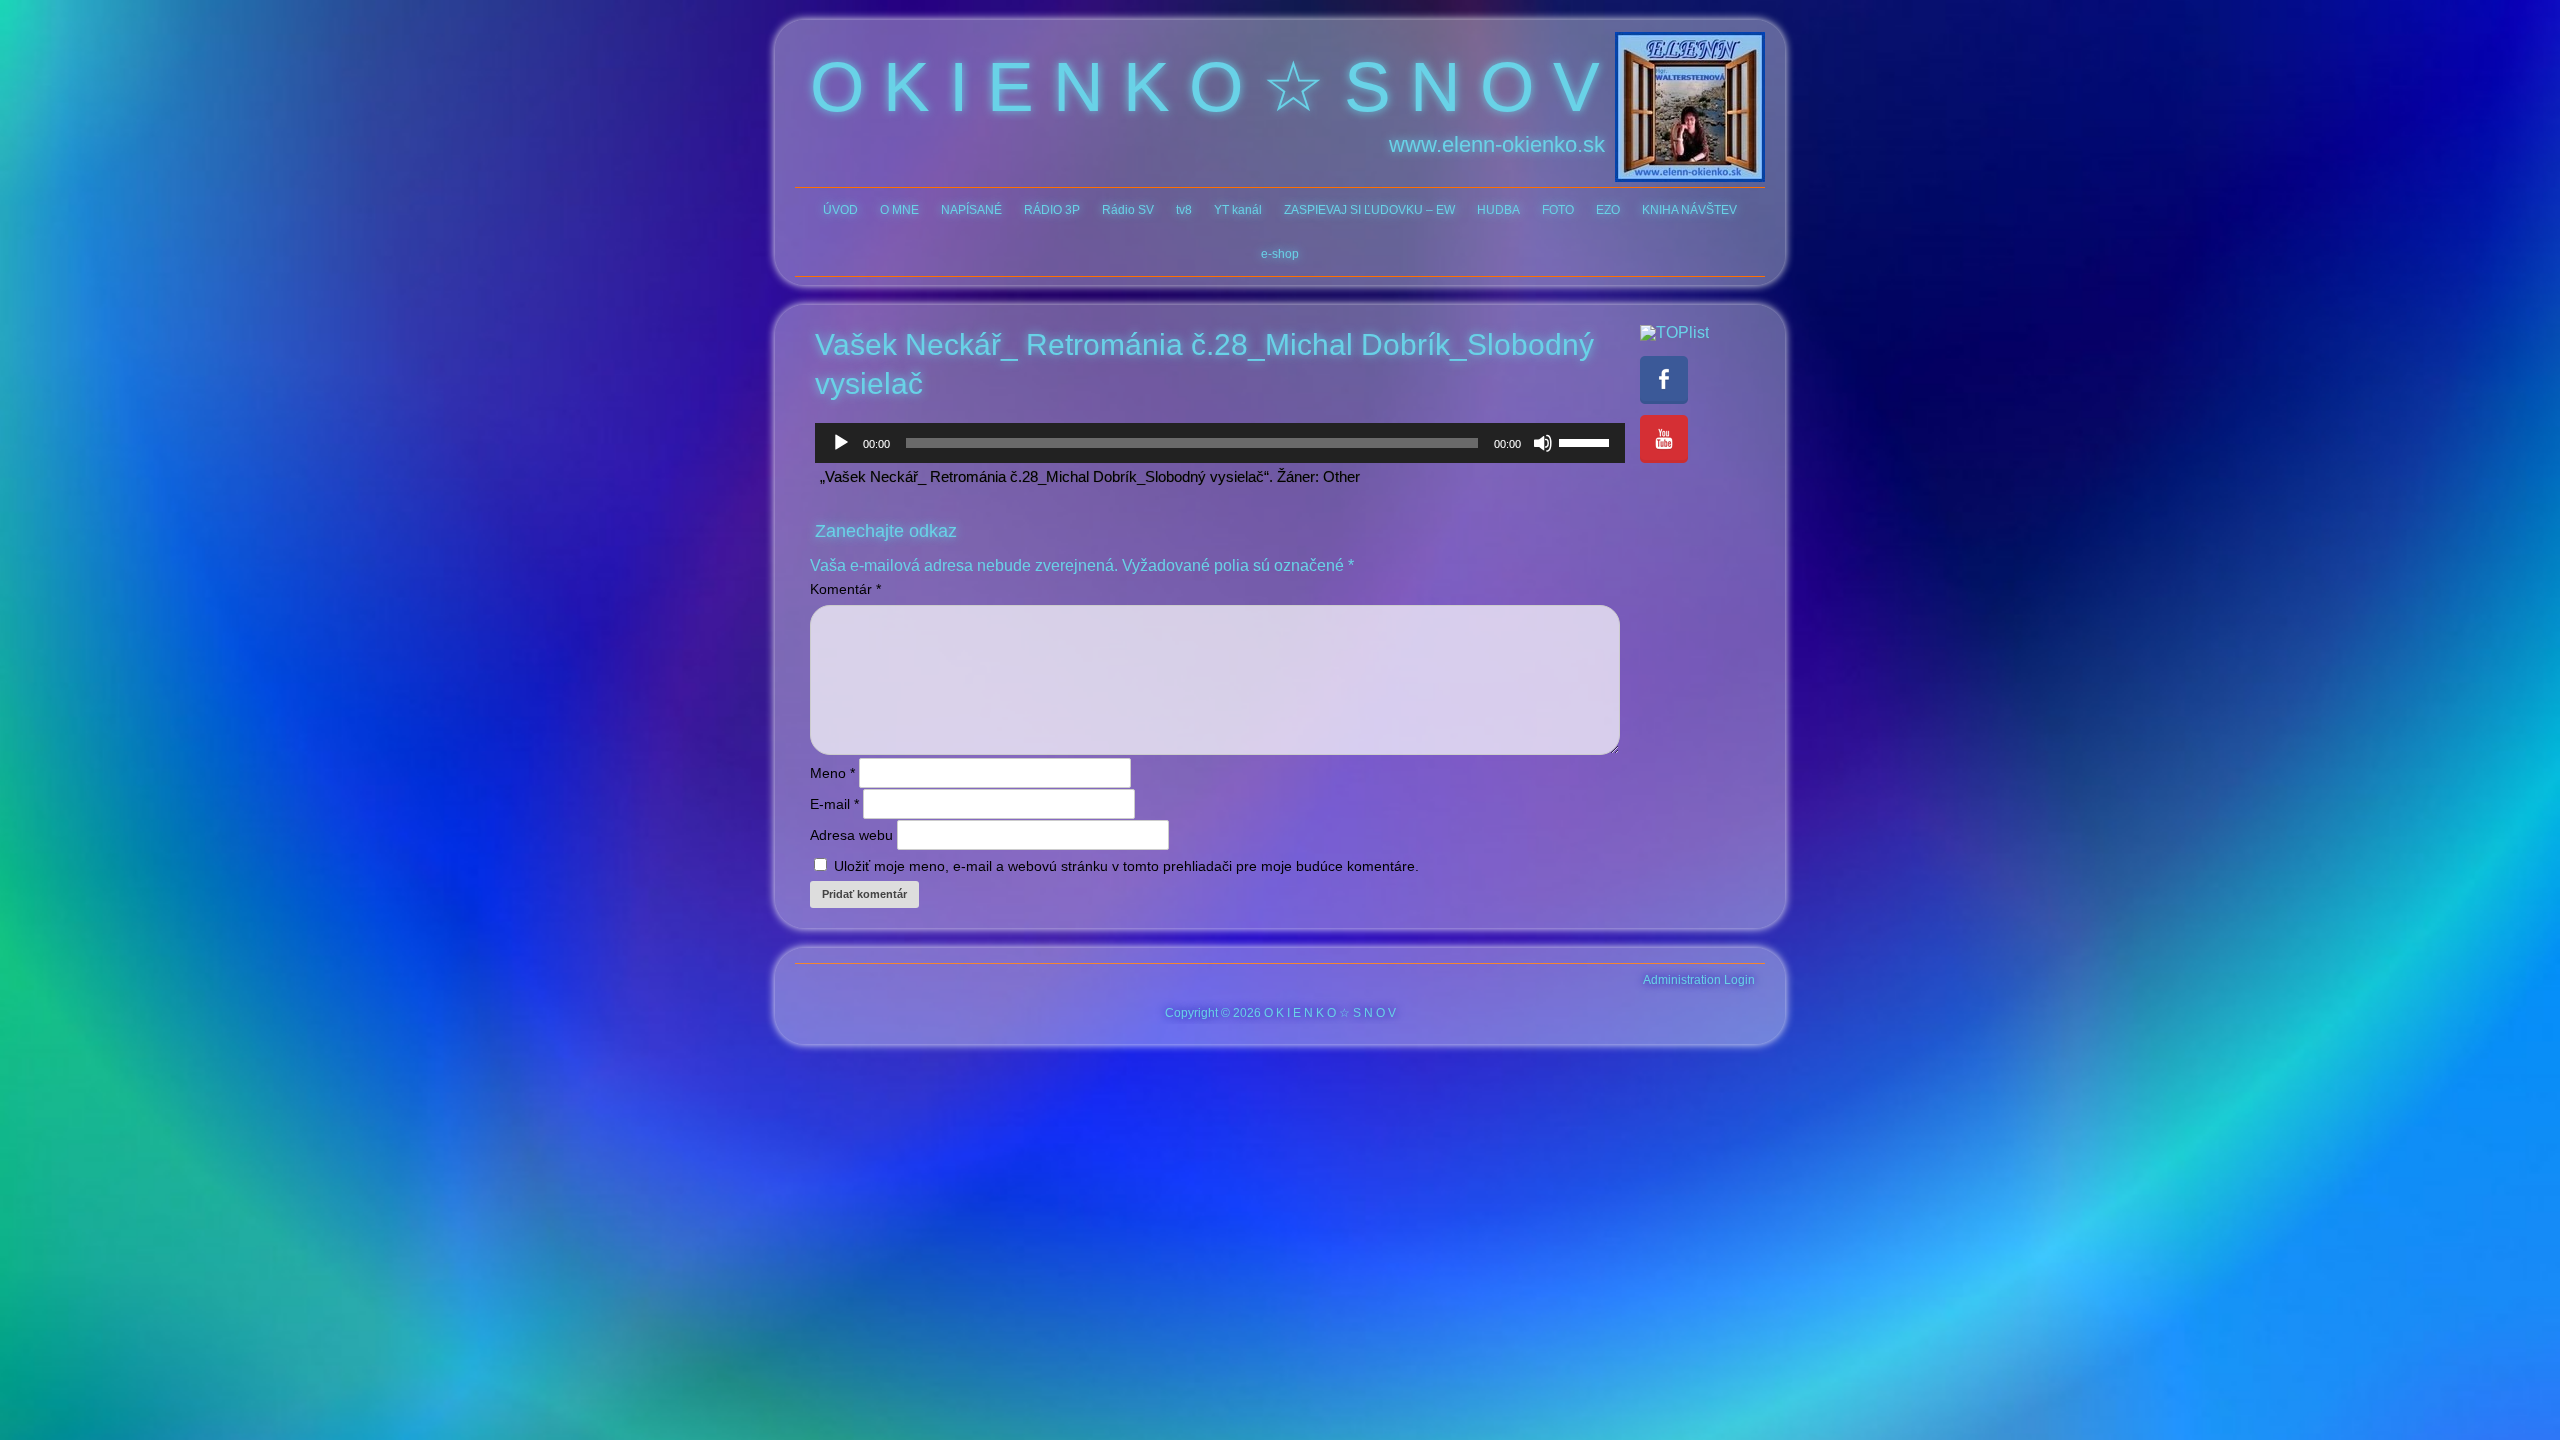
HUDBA (1498, 210)
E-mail (834, 804)
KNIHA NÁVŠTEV (1689, 210)
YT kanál (1238, 210)
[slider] (1587, 441)
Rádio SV (1128, 210)
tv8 (1184, 210)
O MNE (899, 210)
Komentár (845, 589)
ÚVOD (840, 210)
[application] (1220, 443)
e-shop (1280, 254)
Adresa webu (851, 835)
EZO (1608, 210)
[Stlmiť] (1543, 443)
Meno (832, 773)
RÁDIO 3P (1052, 210)
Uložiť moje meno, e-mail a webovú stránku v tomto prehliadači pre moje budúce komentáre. (1126, 866)
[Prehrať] (841, 443)
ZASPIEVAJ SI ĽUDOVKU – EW (1369, 210)
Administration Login (1699, 980)
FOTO (1558, 210)
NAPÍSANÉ (971, 210)
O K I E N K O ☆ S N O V (1205, 87)
